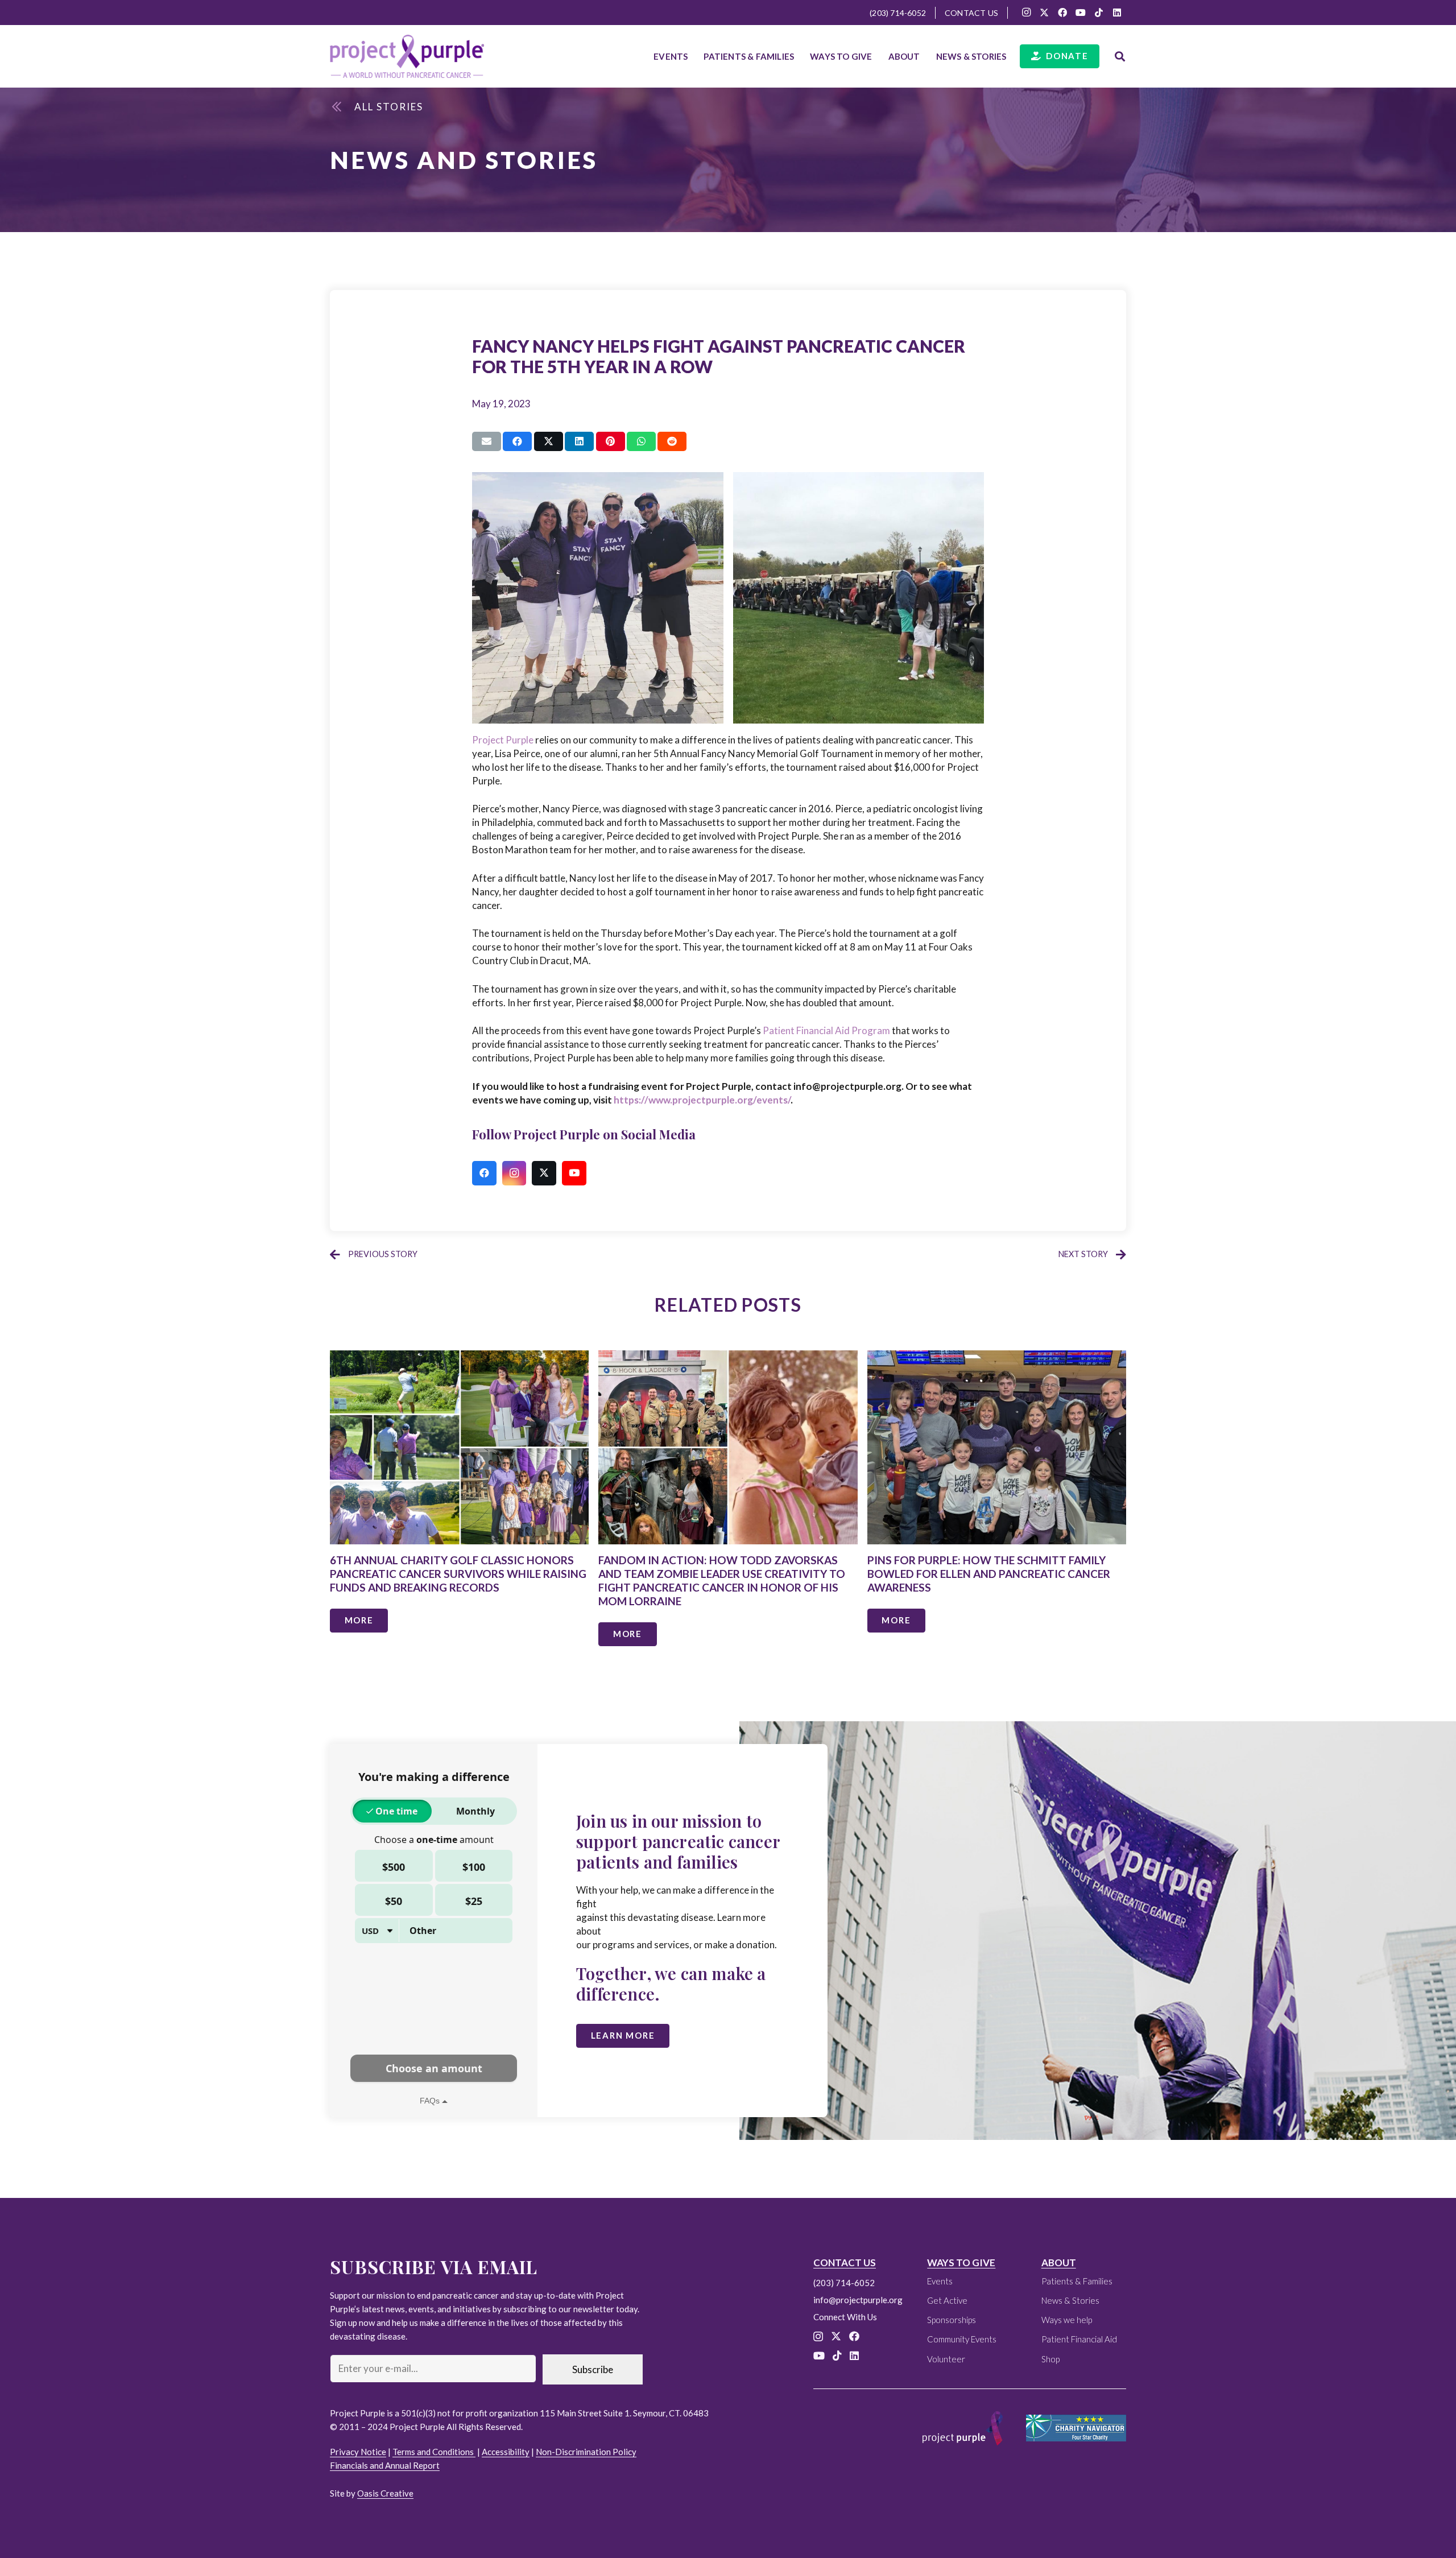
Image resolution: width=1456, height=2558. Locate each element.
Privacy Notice (358, 2452)
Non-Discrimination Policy (586, 2452)
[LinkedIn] (1117, 13)
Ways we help (1067, 2320)
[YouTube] (1081, 13)
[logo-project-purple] (407, 56)
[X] (1044, 13)
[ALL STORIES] (343, 107)
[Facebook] (1062, 13)
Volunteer (946, 2359)
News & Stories (1070, 2300)
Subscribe (593, 2369)
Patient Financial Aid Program (826, 1030)
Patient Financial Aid (1079, 2339)
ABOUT (1059, 2262)
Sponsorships (952, 2320)
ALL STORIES (389, 107)
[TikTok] (1099, 13)
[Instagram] (1026, 13)
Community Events (962, 2339)
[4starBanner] (1076, 2428)
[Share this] (517, 441)
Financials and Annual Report (385, 2465)
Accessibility (506, 2452)
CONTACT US (845, 2262)
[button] (799, 56)
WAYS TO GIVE (961, 2262)
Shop (1050, 2359)
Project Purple (503, 740)
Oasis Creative (385, 2493)
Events (940, 2281)
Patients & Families (1077, 2281)
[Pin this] (611, 441)
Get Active (947, 2300)
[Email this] (487, 441)
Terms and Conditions (434, 2452)
